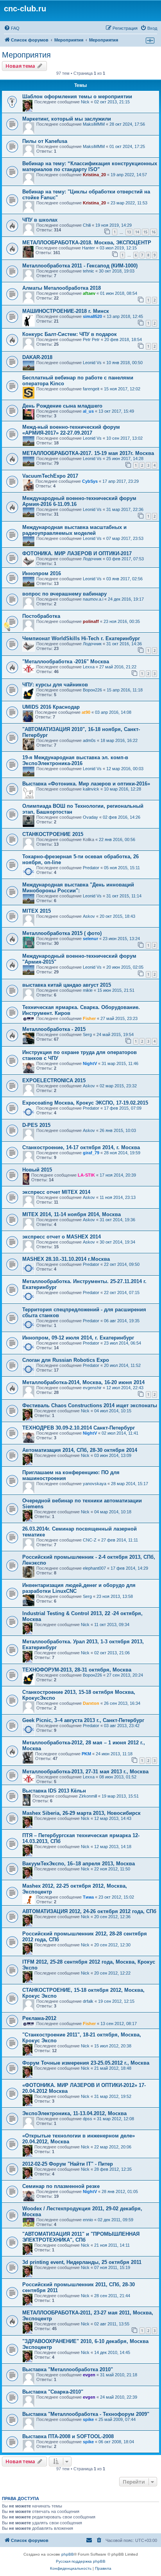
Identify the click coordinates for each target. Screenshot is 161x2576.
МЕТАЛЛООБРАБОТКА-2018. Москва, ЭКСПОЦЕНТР (87, 243)
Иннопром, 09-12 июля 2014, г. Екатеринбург (78, 1338)
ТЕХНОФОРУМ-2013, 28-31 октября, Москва (77, 1670)
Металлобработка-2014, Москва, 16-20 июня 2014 (83, 1382)
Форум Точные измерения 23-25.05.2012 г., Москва (86, 2063)
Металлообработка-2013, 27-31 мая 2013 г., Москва (85, 1772)
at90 (86, 712)
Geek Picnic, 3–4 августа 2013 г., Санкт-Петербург (83, 1720)
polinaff (91, 621)
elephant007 (94, 1568)
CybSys (90, 481)
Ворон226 (92, 690)
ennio (88, 2220)
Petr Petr (91, 339)
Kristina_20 (94, 175)
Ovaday (90, 817)
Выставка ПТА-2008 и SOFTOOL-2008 (68, 2436)
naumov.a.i (93, 599)
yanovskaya (95, 1484)
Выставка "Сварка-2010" (53, 2392)
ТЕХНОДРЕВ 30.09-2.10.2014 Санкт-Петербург (79, 1428)
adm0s (89, 740)
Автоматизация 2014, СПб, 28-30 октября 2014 (80, 1450)
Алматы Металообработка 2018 (62, 288)
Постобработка (41, 616)
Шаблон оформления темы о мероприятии (77, 97)
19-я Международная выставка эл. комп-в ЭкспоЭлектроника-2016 (75, 760)
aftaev (89, 293)
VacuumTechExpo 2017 (50, 476)
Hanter (89, 248)
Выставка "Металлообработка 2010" (68, 2369)
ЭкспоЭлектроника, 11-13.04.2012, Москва (74, 2113)
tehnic (89, 271)
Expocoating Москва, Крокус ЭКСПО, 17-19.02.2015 (85, 1103)
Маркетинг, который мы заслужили (67, 119)
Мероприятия (26, 55)
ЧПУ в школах (40, 220)
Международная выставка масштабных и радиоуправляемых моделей (74, 530)
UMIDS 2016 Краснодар (51, 707)
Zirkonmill (88, 1796)
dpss (88, 2119)
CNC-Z (90, 1540)
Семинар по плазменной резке (61, 2186)
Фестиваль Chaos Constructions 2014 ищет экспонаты (90, 1405)
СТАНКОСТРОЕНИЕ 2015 (53, 834)
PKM (86, 1754)
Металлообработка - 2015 (54, 1029)
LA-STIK (86, 1175)
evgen (89, 2375)
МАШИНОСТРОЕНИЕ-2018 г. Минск (66, 311)
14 (137, 232)
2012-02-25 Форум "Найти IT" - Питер (68, 2164)
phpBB (68, 2554)
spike (88, 2419)
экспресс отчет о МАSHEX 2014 (62, 1237)
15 (145, 232)
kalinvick (91, 789)
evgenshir (92, 1388)
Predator (91, 868)
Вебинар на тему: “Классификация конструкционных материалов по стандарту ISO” (90, 166)
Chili (87, 225)
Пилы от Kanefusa (45, 141)
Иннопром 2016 (42, 573)
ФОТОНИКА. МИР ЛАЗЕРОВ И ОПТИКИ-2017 (77, 553)
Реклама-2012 (39, 2018)
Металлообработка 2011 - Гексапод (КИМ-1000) (80, 266)
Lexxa (89, 667)
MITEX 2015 (37, 911)
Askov (89, 916)
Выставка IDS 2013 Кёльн (54, 1791)
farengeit (91, 389)
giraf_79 (91, 1153)
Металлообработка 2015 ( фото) (62, 933)
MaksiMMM (94, 124)
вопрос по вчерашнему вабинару (64, 594)
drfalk (88, 2001)
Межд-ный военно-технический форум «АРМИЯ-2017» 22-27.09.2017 (71, 430)
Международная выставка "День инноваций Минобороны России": (78, 888)
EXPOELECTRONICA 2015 (54, 1080)
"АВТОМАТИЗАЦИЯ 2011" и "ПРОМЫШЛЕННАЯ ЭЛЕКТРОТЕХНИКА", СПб (81, 2237)
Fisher (89, 1018)
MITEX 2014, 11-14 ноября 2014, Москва (72, 1214)
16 (154, 232)
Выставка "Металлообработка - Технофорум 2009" (86, 2414)
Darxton (91, 1703)
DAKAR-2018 (37, 357)
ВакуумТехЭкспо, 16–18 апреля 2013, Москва (79, 1864)
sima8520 (92, 316)
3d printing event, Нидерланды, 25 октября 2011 (82, 2262)
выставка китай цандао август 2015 (67, 985)
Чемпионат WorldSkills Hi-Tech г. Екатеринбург (81, 638)
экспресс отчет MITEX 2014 (56, 1192)
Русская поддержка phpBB (81, 2561)
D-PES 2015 (36, 1125)
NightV (90, 1063)
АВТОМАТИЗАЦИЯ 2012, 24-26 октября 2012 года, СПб (89, 1911)
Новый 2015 (37, 1170)
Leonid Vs (92, 363)
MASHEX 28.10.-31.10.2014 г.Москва (66, 1259)
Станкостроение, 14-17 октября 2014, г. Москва (81, 1147)
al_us (88, 411)
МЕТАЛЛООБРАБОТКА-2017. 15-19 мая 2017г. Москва (88, 453)
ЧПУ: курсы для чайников (55, 685)
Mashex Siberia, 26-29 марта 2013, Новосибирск (81, 1813)
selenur (90, 939)
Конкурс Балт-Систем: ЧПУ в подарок (70, 334)
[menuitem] (12, 28)
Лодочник (92, 559)
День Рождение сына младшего (62, 406)
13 (129, 232)
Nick (85, 102)
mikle (88, 990)
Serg (87, 1034)
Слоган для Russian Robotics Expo (66, 1360)
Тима (88, 1897)
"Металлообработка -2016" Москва (66, 662)
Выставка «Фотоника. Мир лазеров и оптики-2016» (86, 784)
